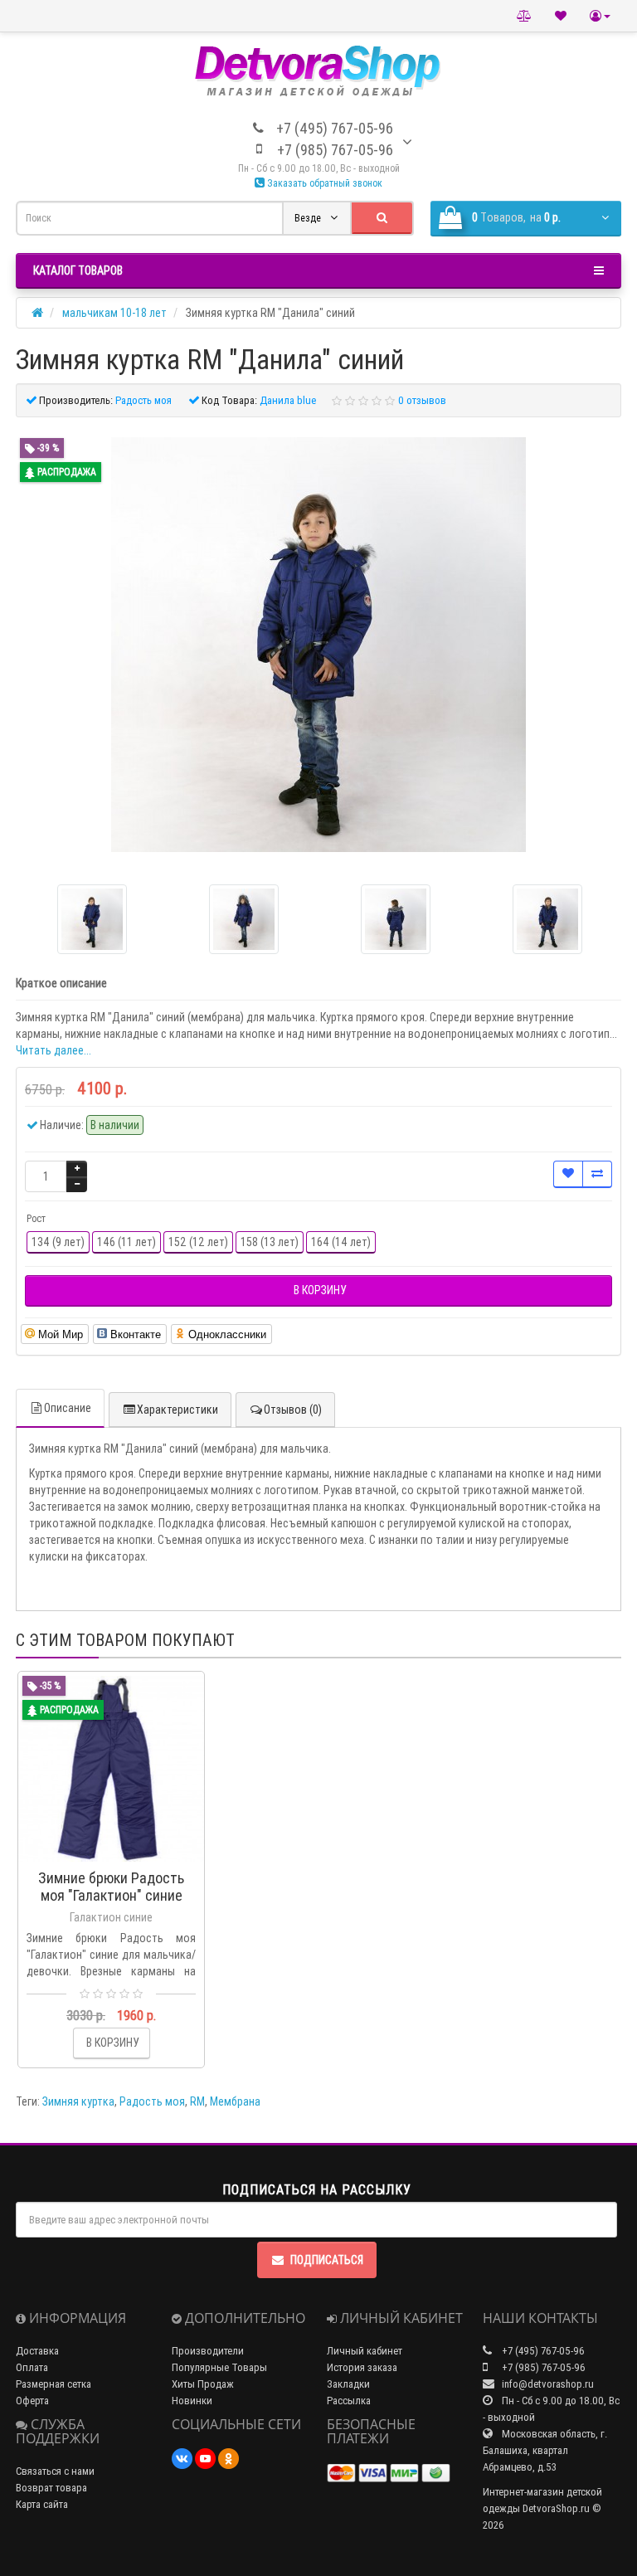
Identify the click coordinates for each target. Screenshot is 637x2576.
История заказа (362, 2367)
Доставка (37, 2351)
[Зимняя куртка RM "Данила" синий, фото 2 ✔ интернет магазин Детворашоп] (396, 919)
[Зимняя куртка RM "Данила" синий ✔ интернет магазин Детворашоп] (318, 645)
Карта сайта (42, 2504)
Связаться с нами (55, 2471)
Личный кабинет (365, 2351)
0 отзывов (422, 400)
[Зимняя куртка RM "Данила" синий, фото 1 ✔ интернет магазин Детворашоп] (244, 919)
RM (197, 2101)
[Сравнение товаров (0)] (524, 16)
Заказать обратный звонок (323, 183)
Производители (208, 2351)
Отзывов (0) (293, 1410)
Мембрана (235, 2101)
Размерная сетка (53, 2384)
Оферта (32, 2401)
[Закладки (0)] (561, 16)
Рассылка (349, 2401)
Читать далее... (53, 1050)
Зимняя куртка (78, 2101)
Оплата (32, 2367)
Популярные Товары (219, 2367)
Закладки (348, 2384)
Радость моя (152, 2101)
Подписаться (327, 2260)
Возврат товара (51, 2488)
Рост (36, 1218)
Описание (68, 1408)
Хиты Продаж (203, 2384)
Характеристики (177, 1410)
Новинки (192, 2401)
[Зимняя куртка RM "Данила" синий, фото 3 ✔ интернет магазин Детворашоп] (547, 919)
